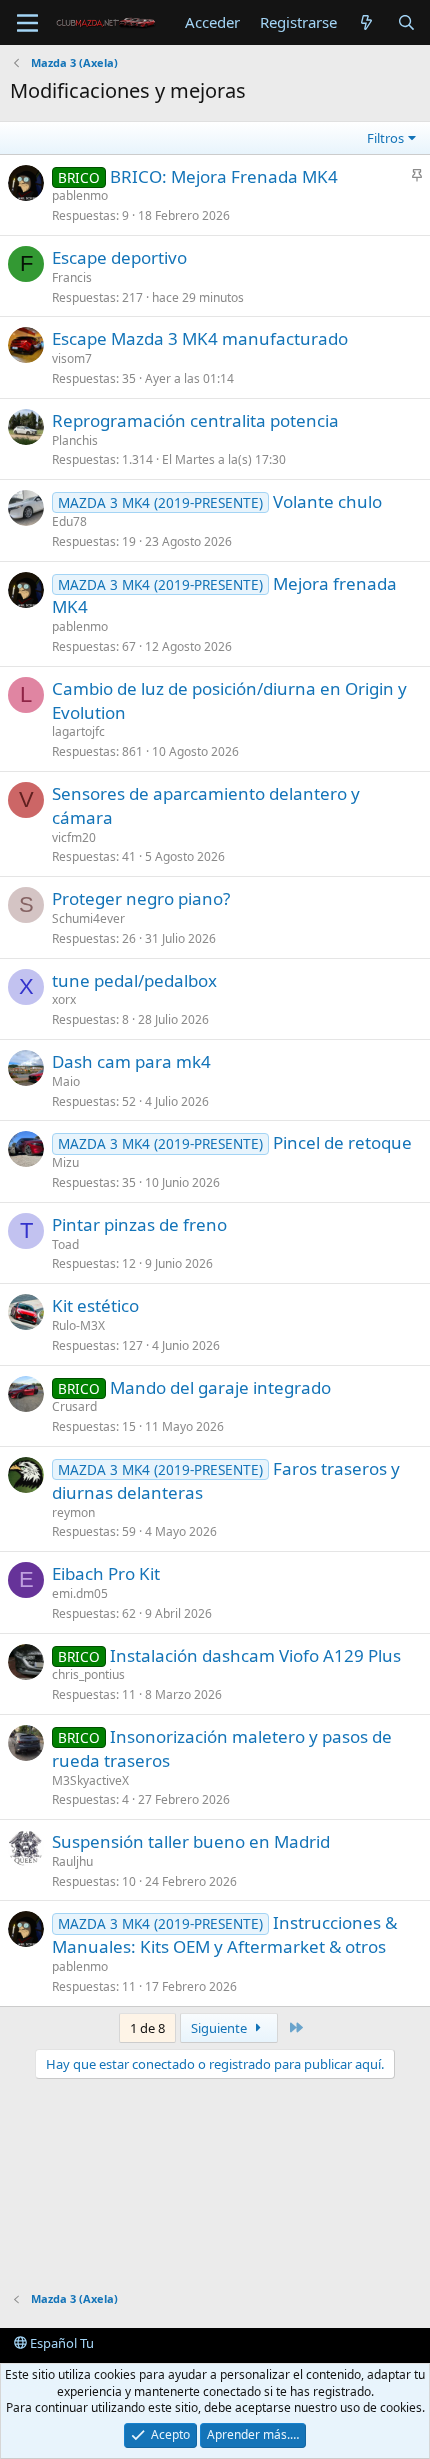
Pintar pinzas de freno (139, 1224)
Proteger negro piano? (141, 898)
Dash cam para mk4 (131, 1061)
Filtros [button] (385, 138)
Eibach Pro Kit (106, 1573)
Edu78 (69, 521)
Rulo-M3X (78, 1325)
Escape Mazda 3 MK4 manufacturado (200, 338)
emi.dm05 (80, 1593)
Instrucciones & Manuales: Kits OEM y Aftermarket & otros (224, 1934)
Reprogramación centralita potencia (195, 420)
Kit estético (95, 1305)
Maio (66, 1081)
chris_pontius (88, 1674)
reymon (73, 1512)
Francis (72, 277)
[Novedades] (366, 22)
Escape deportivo (119, 257)
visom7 (72, 358)
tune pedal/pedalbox (134, 980)
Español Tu (60, 2343)
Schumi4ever (88, 918)
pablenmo (80, 195)
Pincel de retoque (342, 1142)
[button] (27, 23)
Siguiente (220, 2028)
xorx (64, 999)
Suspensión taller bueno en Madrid (191, 1841)
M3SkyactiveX (90, 1780)
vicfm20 (74, 837)
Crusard (74, 1406)
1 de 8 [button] (147, 2028)
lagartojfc (78, 731)
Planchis (75, 440)
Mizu (65, 1162)
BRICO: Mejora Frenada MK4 (224, 176)
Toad (65, 1244)
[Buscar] (406, 22)
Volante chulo (327, 501)
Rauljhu (72, 1861)
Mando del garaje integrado (220, 1387)
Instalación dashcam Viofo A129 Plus (255, 1655)
